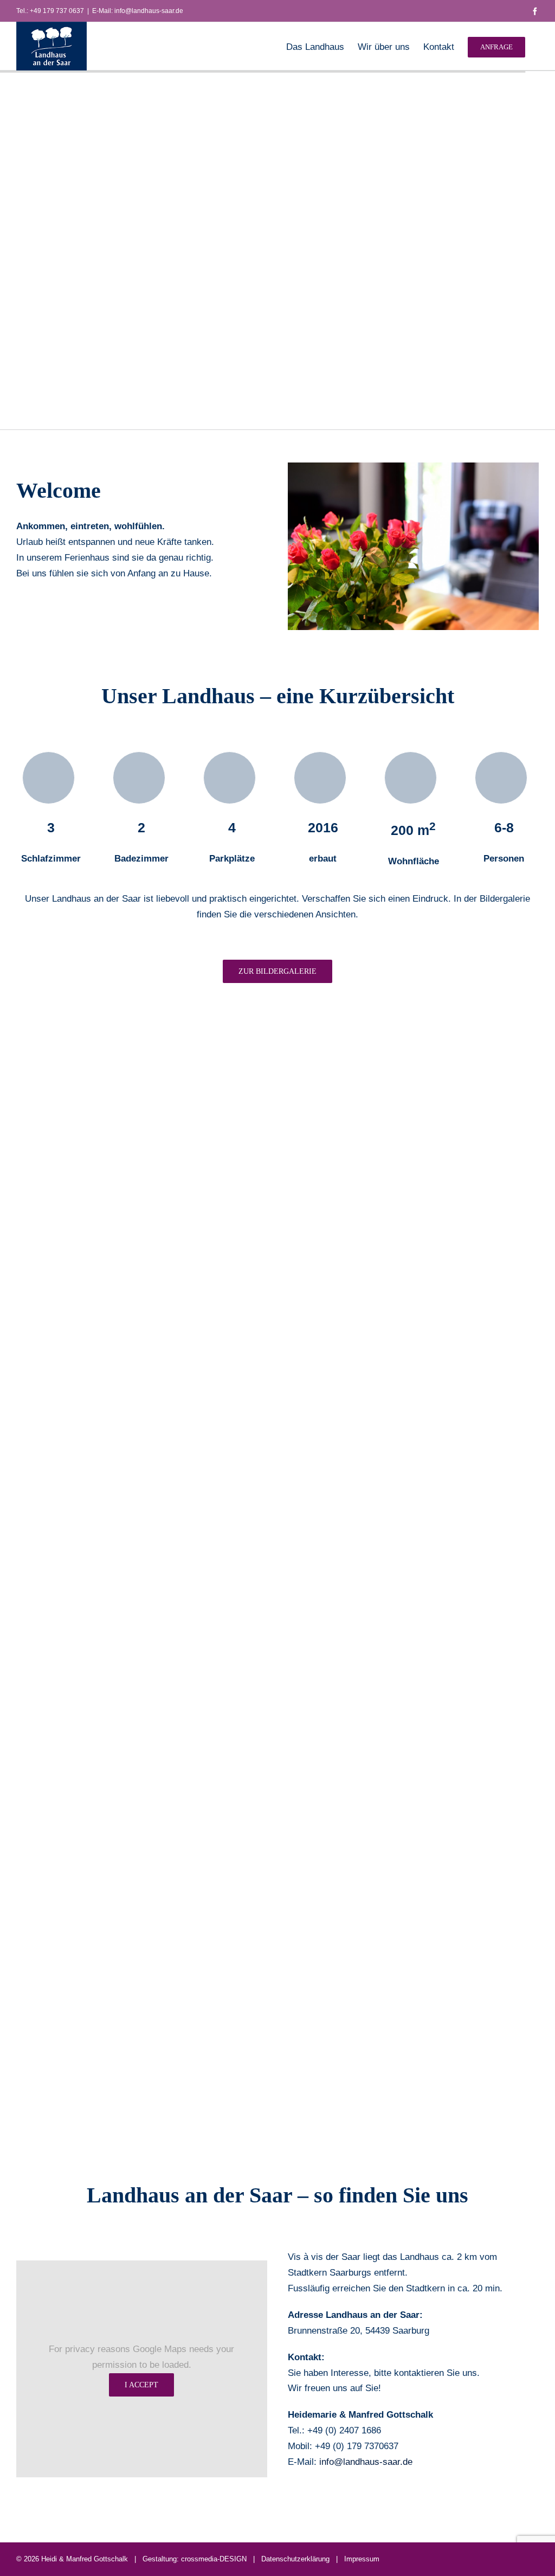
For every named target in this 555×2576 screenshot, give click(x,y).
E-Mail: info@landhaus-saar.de (138, 11)
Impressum (362, 2559)
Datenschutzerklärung (295, 2559)
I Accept (141, 2385)
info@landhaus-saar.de (366, 2462)
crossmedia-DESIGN (214, 2559)
